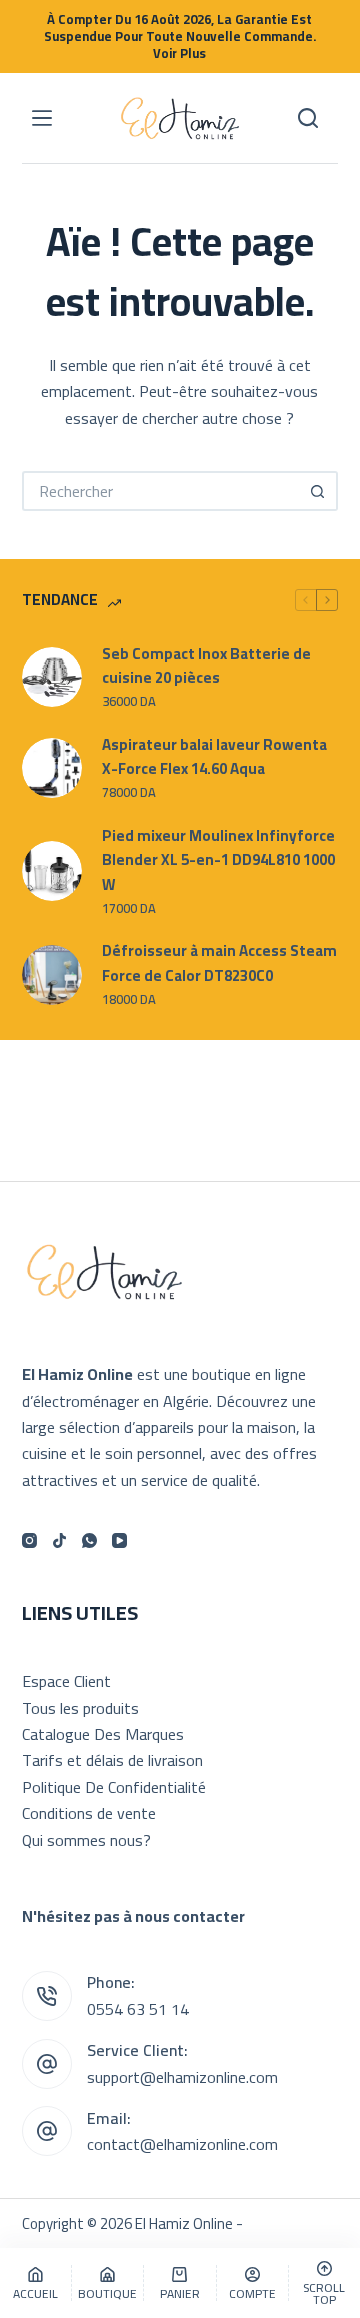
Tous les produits (80, 1708)
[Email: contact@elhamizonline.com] (47, 2131)
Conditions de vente (89, 1813)
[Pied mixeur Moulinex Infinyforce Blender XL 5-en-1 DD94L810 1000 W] (52, 871)
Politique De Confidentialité (114, 1787)
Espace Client (66, 1681)
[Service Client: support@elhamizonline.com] (47, 2064)
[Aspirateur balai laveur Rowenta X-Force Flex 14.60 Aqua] (52, 768)
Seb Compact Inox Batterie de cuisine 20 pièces (206, 667)
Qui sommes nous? (86, 1840)
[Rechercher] (308, 118)
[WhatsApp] (89, 1540)
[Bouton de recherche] (318, 491)
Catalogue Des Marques (103, 1734)
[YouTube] (119, 1540)
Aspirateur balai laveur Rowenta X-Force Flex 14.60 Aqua (214, 758)
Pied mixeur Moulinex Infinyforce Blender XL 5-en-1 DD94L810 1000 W (218, 861)
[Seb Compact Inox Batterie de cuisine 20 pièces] (52, 677)
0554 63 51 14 (138, 2009)
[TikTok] (59, 1540)
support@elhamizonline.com (182, 2077)
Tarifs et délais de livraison (112, 1760)
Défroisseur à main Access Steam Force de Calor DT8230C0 (219, 964)
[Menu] (42, 118)
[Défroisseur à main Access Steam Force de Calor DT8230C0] (52, 975)
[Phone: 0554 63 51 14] (47, 1996)
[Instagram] (29, 1540)
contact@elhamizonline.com (182, 2144)
